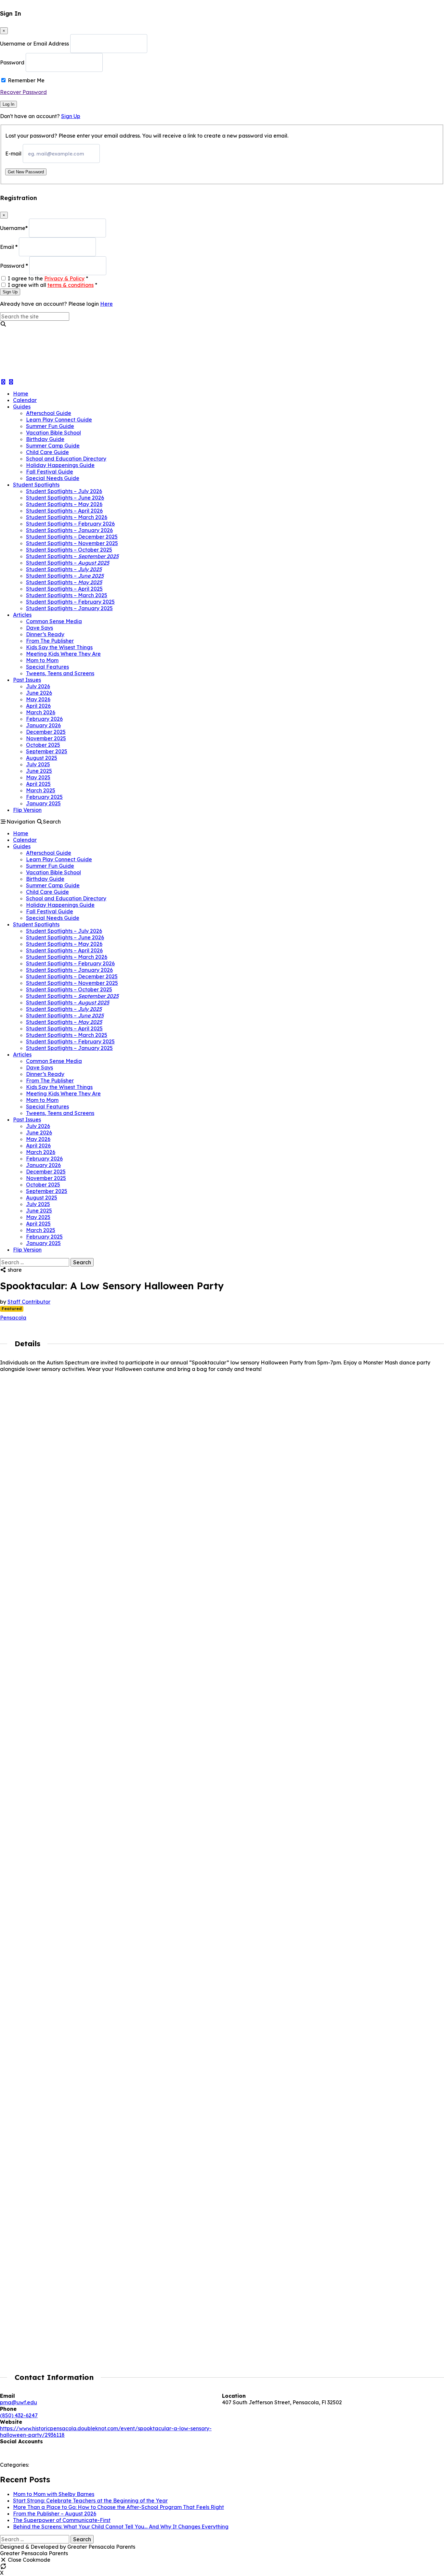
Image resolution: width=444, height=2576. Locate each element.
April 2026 (38, 706)
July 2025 (38, 764)
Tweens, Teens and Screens (60, 673)
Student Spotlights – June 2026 (65, 498)
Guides (22, 407)
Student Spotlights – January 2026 (69, 530)
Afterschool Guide (49, 413)
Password (12, 62)
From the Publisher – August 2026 (55, 2514)
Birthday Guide (45, 439)
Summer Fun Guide (50, 426)
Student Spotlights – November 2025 (72, 543)
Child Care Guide (47, 452)
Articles (22, 615)
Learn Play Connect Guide (59, 420)
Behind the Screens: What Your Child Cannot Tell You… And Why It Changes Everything (121, 2527)
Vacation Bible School (53, 433)
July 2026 (38, 686)
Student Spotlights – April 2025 (64, 589)
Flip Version (27, 810)
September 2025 (47, 751)
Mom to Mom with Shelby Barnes (54, 2494)
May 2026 (38, 699)
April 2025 (38, 784)
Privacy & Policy (64, 278)
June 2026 (39, 693)
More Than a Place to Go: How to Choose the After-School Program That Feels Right (118, 2507)
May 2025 (38, 777)
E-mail (13, 154)
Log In (8, 104)
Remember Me (26, 80)
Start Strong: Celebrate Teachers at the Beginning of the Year (90, 2501)
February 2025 (44, 797)
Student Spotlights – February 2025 (70, 602)
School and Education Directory (66, 459)
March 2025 (41, 790)
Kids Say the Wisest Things (59, 647)
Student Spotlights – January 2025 (69, 608)
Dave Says (39, 628)
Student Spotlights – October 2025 (69, 550)
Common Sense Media (54, 621)
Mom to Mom (42, 660)
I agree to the (48, 278)
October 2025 (43, 745)
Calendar (25, 400)
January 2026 (43, 725)
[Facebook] (4, 2448)
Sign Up (71, 116)
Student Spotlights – (72, 556)
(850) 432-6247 (19, 2415)
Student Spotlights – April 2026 (64, 511)
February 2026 (44, 719)
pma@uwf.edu (19, 2402)
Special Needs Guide (53, 478)
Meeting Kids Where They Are (63, 654)
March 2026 (41, 712)
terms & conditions (71, 285)
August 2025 (42, 758)
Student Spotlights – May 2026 (64, 504)
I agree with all (52, 285)
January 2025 (43, 803)
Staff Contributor (29, 1302)
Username (14, 228)
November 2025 (46, 738)
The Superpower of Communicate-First (62, 2520)
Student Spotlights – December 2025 (72, 537)
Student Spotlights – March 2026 (67, 517)
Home (21, 394)
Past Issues (27, 680)
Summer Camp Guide (53, 446)
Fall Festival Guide (50, 472)
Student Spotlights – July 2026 (64, 491)
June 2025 (39, 771)
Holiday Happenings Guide (60, 465)
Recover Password (23, 92)
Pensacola (13, 1318)
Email (9, 247)
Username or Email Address (34, 44)
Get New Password (26, 172)
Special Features (47, 667)
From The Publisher (50, 641)
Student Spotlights (36, 485)
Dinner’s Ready (45, 634)
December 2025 (46, 732)
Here (106, 304)
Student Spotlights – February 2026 (70, 524)
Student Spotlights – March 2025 (67, 595)
